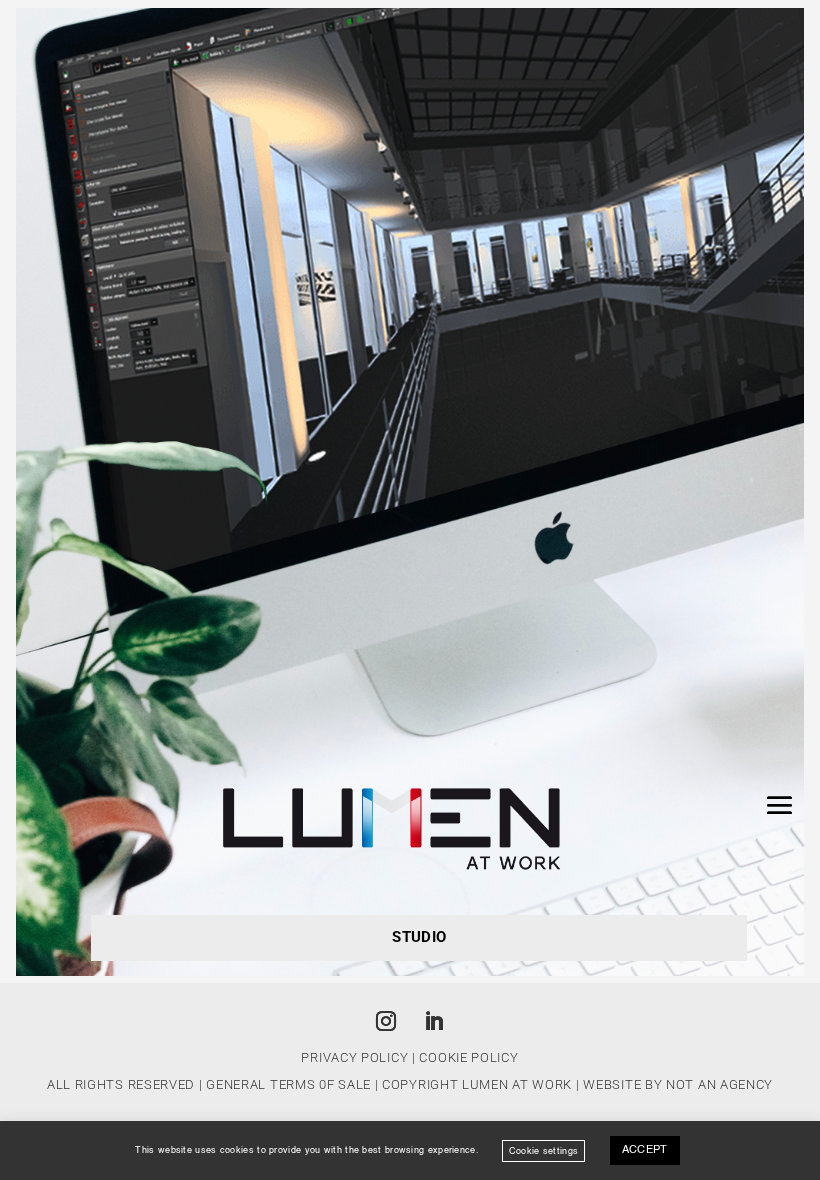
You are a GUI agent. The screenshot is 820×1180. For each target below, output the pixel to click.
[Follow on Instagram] (386, 1021)
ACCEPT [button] (645, 1150)
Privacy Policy (354, 1057)
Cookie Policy (468, 1057)
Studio (419, 937)
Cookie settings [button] (544, 1150)
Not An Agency (719, 1084)
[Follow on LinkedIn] (434, 1021)
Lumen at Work (517, 1084)
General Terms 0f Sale (288, 1084)
